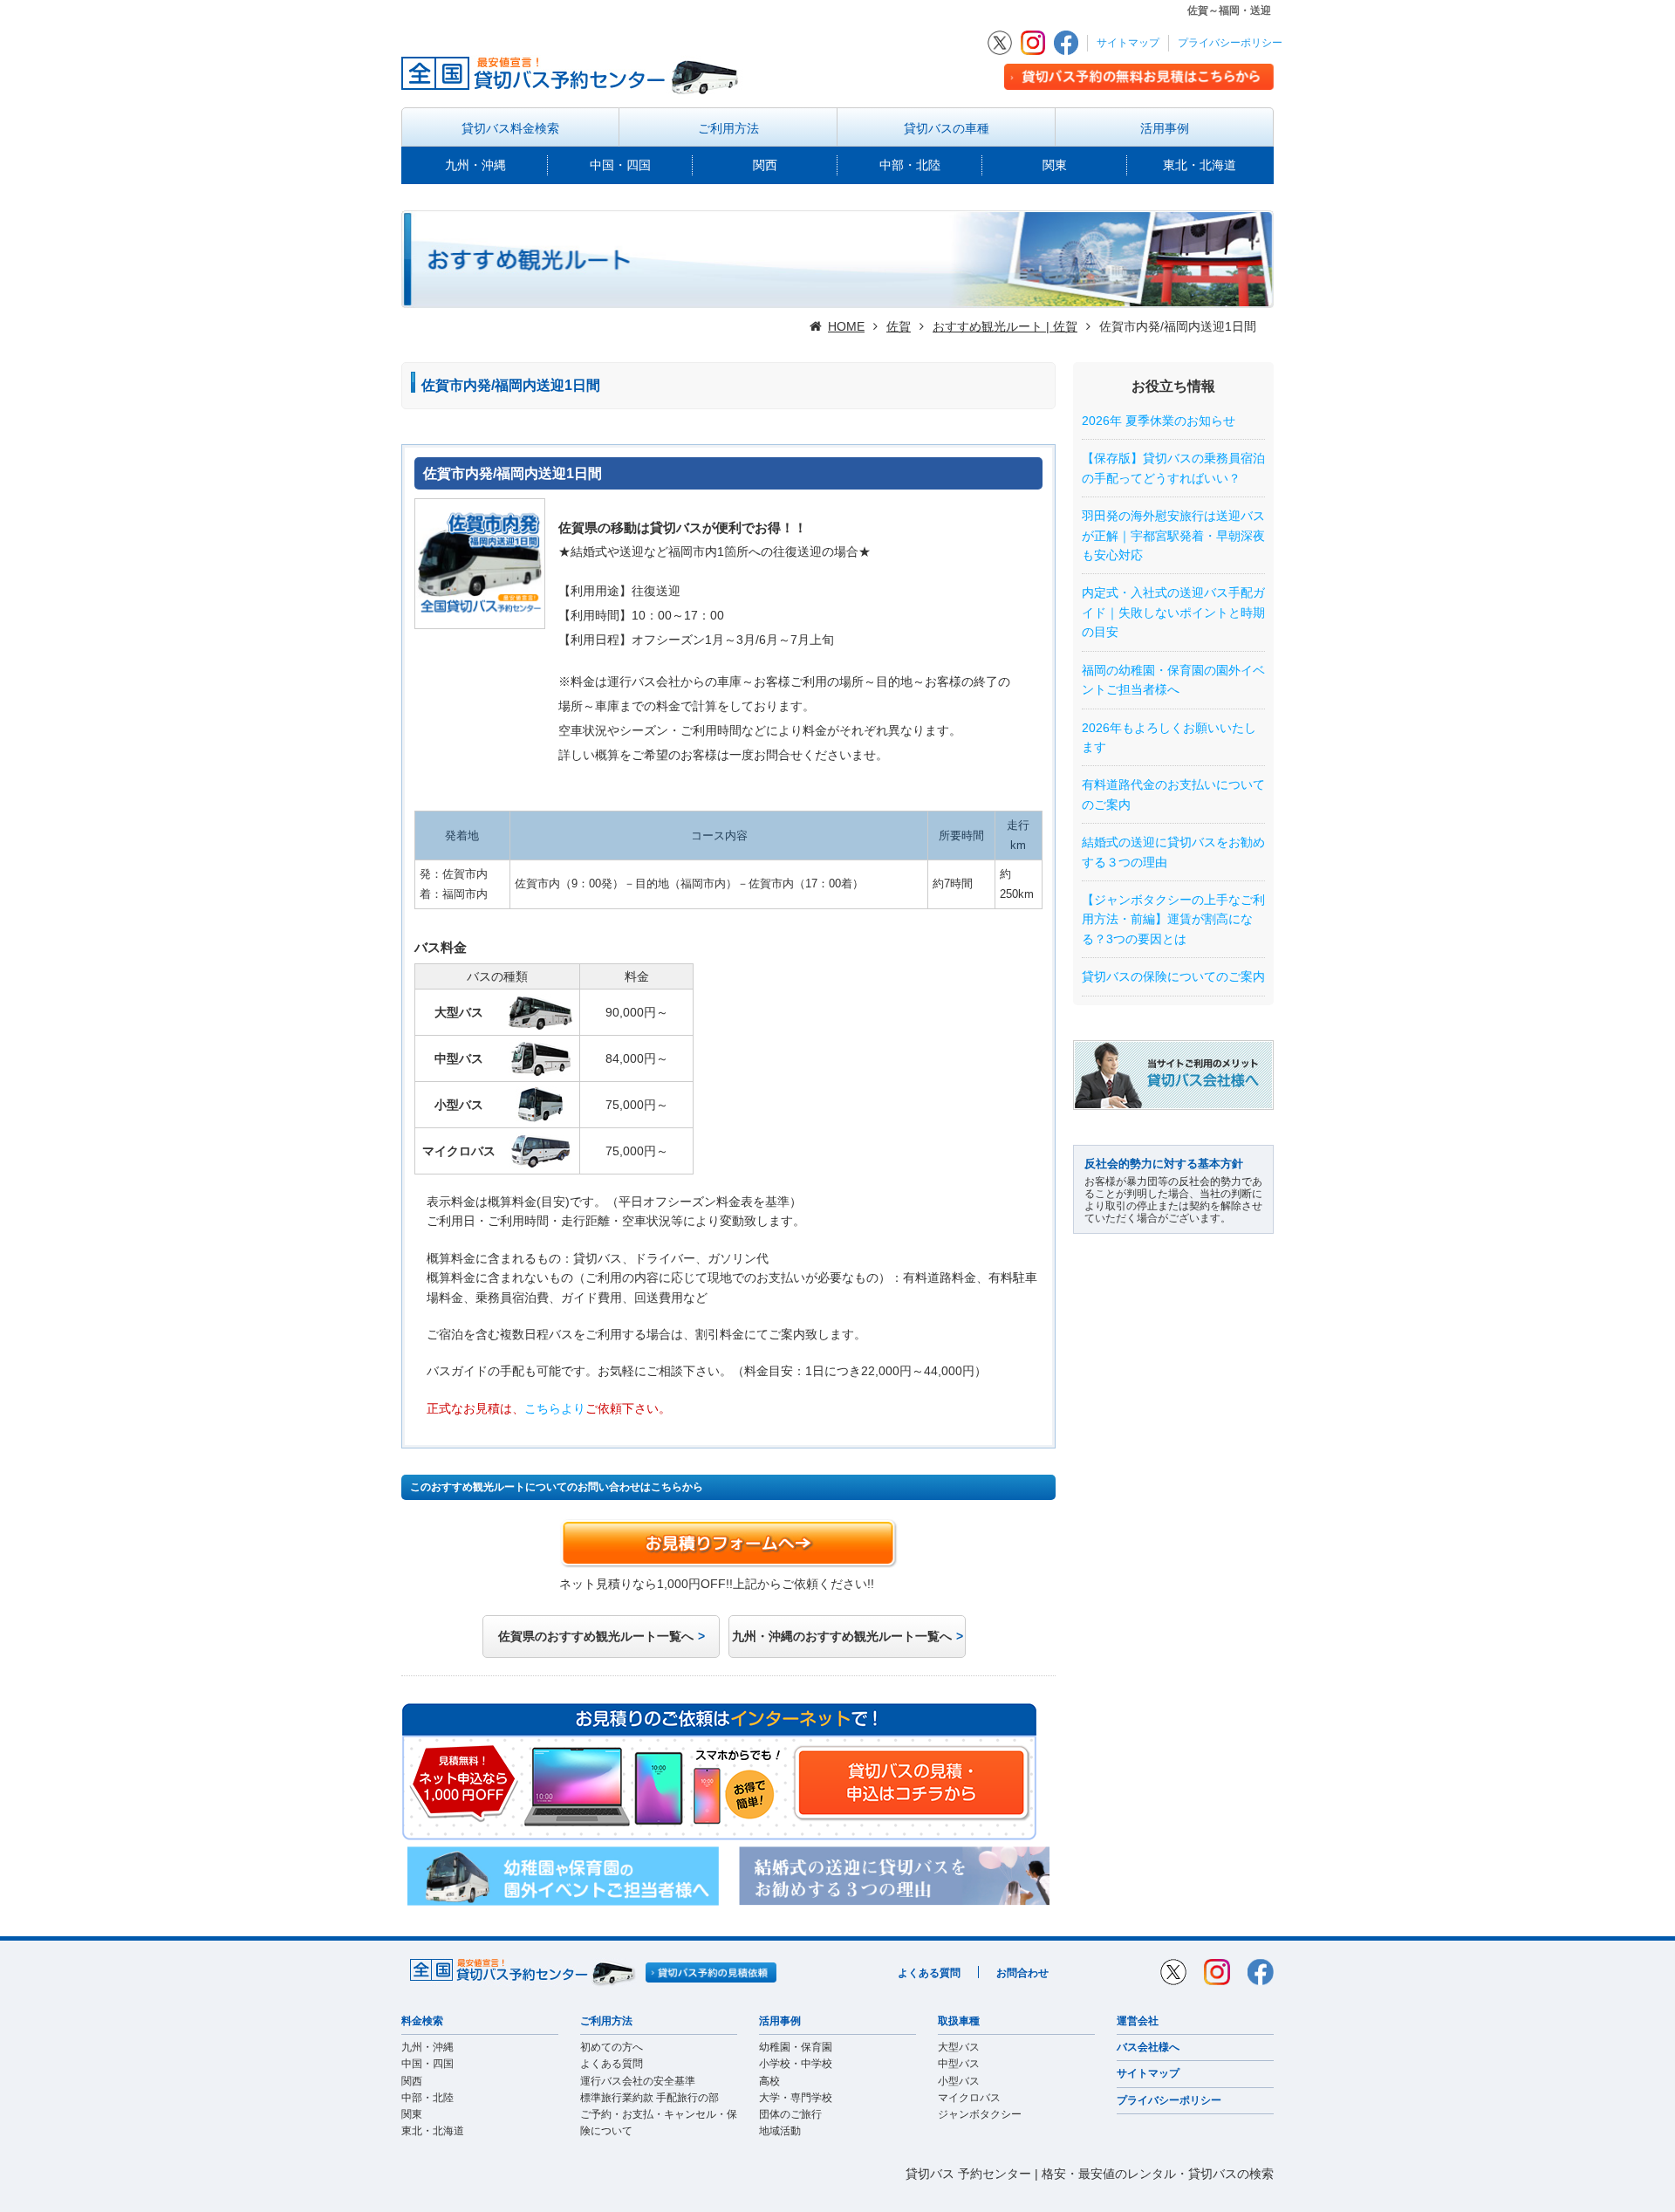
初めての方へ (612, 2047)
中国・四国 (620, 165)
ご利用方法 (728, 128)
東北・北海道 (1200, 165)
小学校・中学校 (796, 2064)
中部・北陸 (910, 165)
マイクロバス (969, 2098)
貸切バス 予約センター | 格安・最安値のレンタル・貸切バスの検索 (1090, 2174)
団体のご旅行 (790, 2114)
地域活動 (780, 2131)
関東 (1055, 165)
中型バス (959, 2064)
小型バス (959, 2081)
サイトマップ (1128, 43)
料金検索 (422, 2021)
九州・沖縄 (475, 165)
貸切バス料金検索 (510, 128)
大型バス (959, 2047)
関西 (765, 165)
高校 (769, 2081)
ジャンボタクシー (980, 2114)
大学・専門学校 (796, 2098)
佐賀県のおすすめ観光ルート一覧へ (596, 1636)
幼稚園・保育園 (796, 2047)
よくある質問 (929, 1973)
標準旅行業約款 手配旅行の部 (649, 2098)
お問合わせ (1022, 1973)
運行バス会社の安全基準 (638, 2081)
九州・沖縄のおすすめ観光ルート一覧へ (842, 1636)
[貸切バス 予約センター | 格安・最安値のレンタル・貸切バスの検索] (575, 73)
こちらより (555, 1408)
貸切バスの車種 (947, 128)
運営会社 (1138, 2021)
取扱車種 (959, 2021)
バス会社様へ (1148, 2047)
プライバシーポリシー (1230, 43)
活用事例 (1165, 128)
